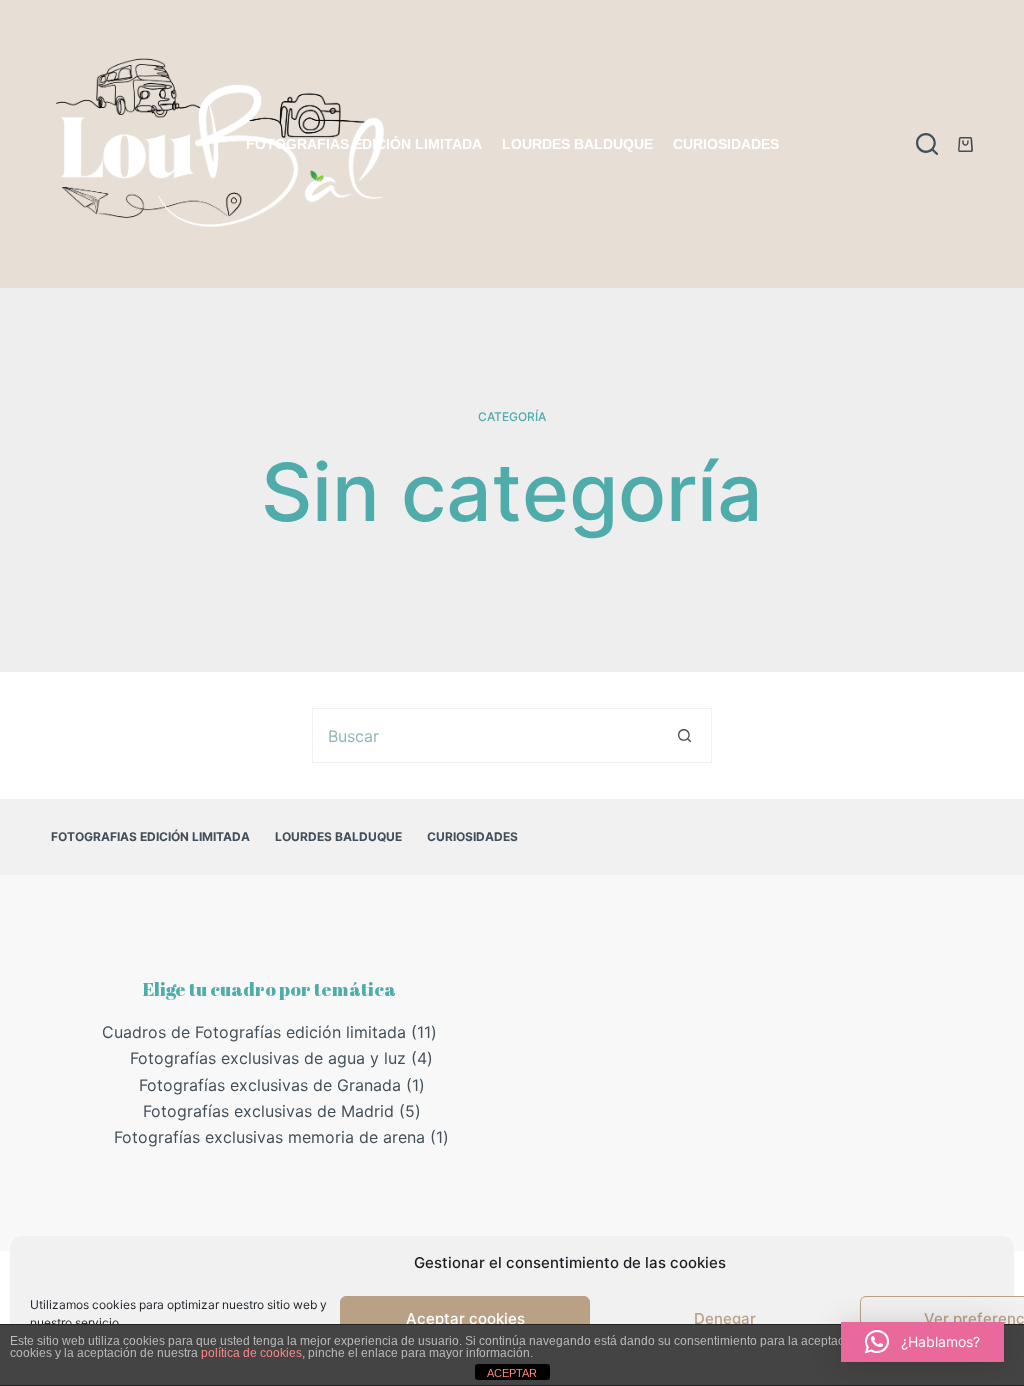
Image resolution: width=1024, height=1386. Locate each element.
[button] (922, 1342)
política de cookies (251, 1353)
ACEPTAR (512, 1373)
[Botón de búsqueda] (684, 735)
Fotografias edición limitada (364, 144)
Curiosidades (726, 144)
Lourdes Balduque (577, 144)
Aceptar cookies (465, 1318)
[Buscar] (927, 144)
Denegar (725, 1318)
